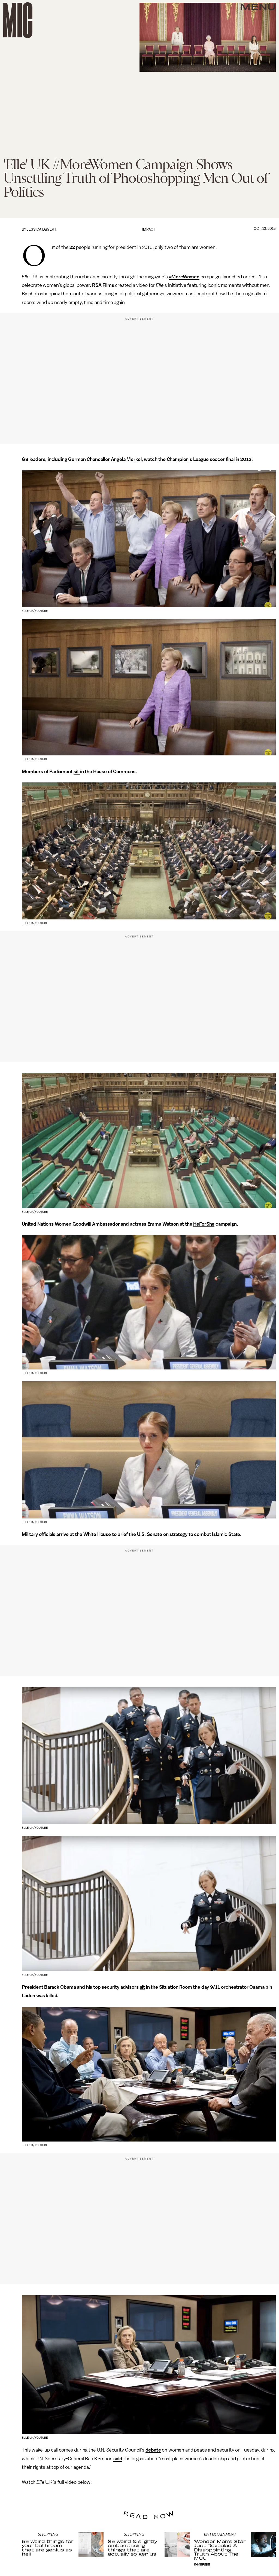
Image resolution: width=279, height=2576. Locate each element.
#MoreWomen (184, 277)
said (118, 2459)
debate (153, 2450)
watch (151, 459)
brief (122, 1534)
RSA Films (103, 285)
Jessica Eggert (42, 229)
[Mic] (18, 20)
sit (77, 772)
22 (72, 247)
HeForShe (204, 1224)
